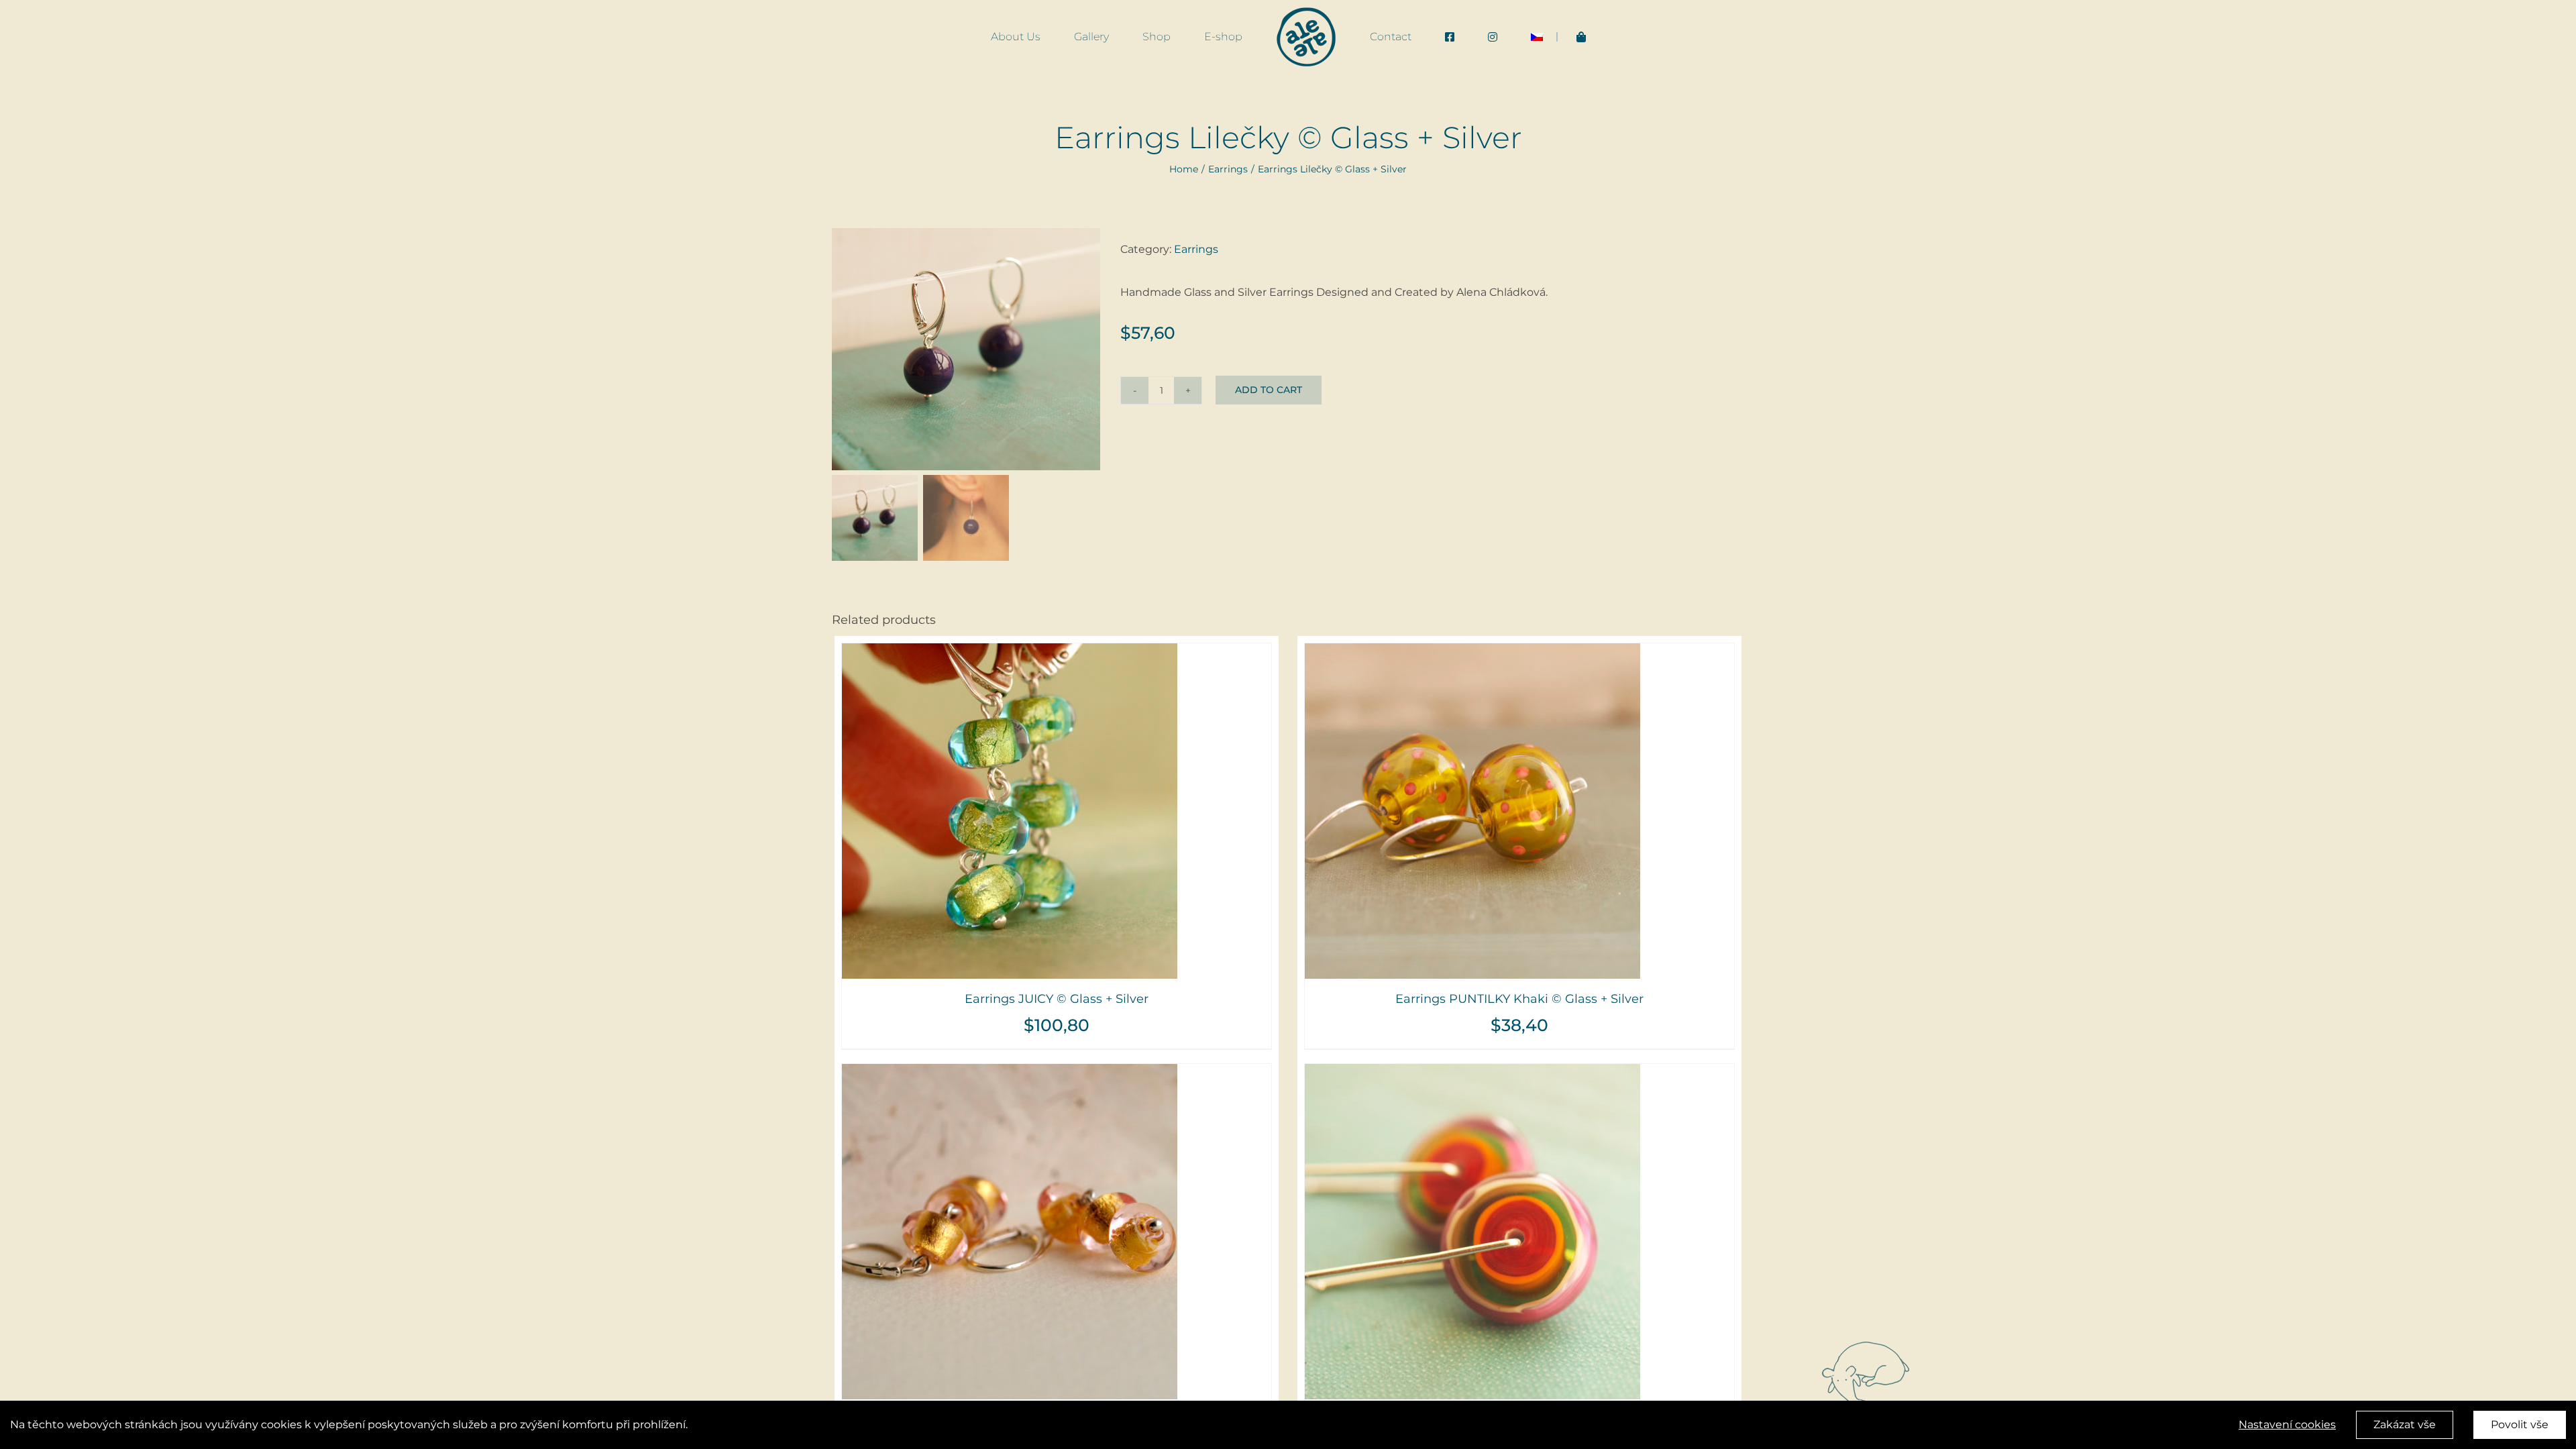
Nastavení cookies (2287, 1425)
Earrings (1196, 249)
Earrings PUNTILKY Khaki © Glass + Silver (1519, 999)
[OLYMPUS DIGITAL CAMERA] (966, 349)
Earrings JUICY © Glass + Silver (1057, 999)
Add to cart (1269, 390)
